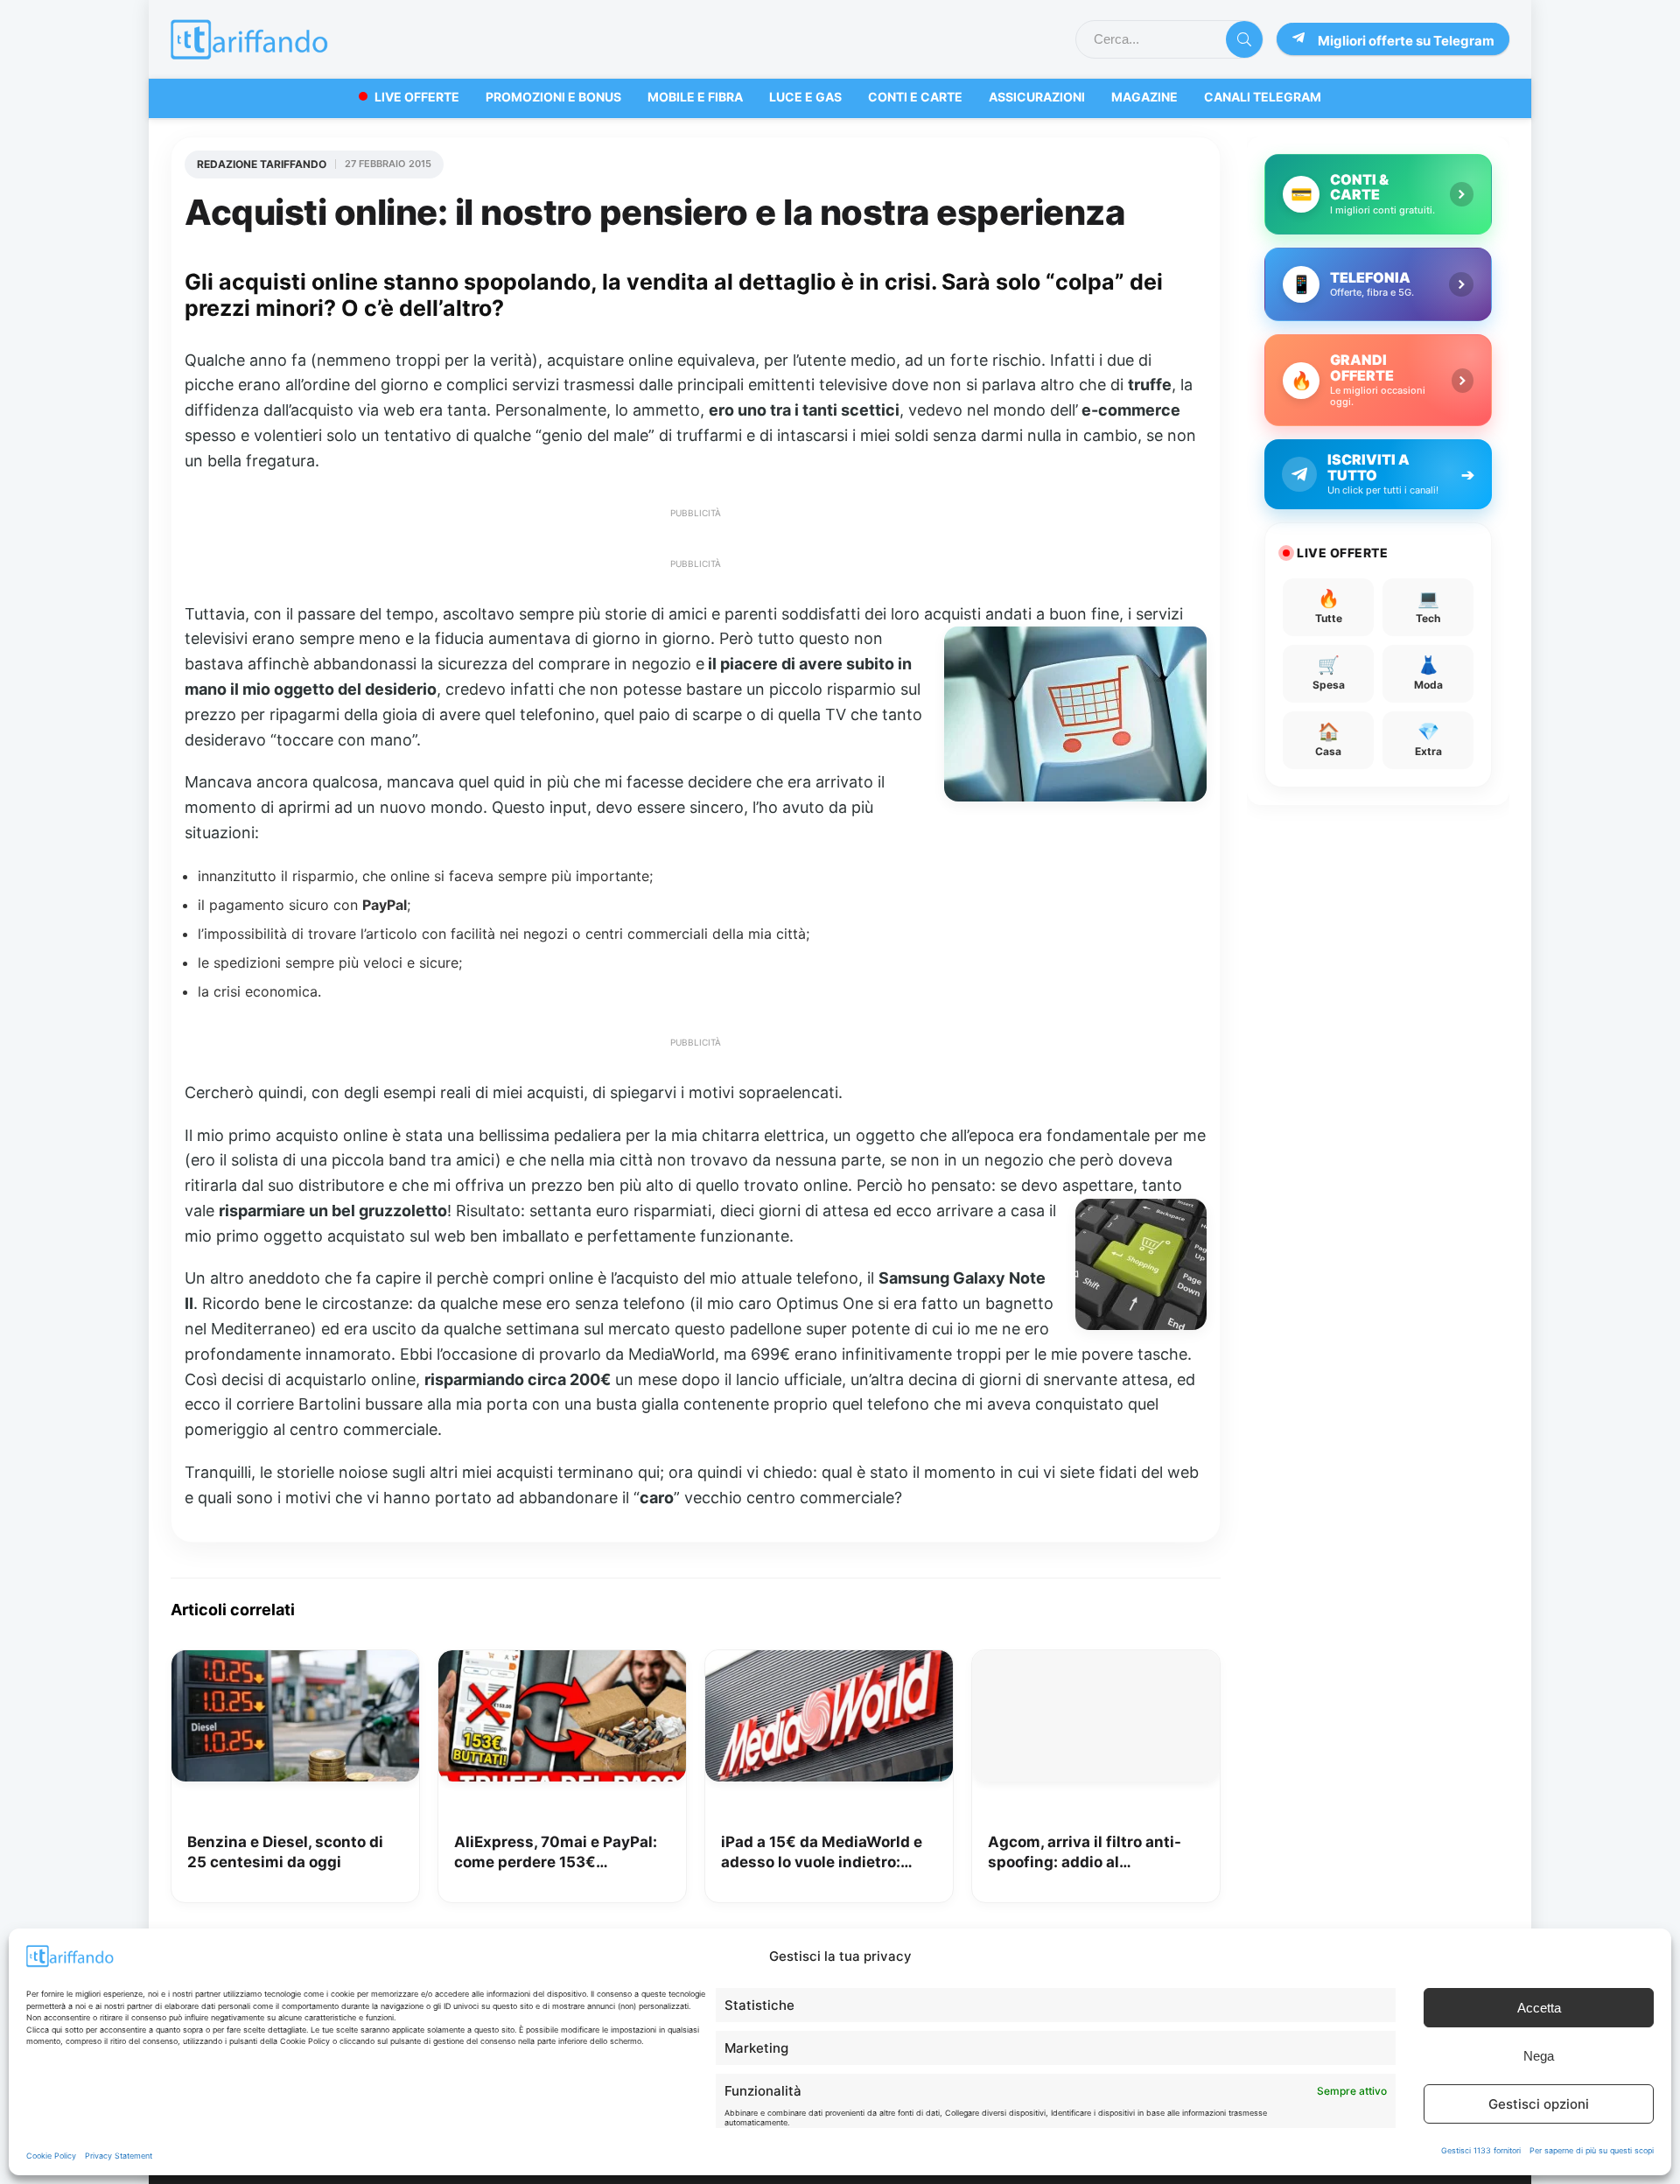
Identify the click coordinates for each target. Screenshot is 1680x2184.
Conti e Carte (915, 97)
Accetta (1539, 2008)
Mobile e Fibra (695, 97)
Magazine (1144, 97)
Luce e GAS (805, 97)
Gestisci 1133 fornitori (1481, 2150)
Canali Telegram (1263, 97)
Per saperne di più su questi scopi (1592, 2150)
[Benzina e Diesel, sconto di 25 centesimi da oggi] (295, 1662)
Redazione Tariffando (262, 164)
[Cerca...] (1244, 39)
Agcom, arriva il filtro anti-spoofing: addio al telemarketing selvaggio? (1085, 1854)
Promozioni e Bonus (553, 97)
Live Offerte (417, 97)
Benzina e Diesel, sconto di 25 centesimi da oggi (285, 1852)
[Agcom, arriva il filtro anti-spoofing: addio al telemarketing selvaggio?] (1096, 1662)
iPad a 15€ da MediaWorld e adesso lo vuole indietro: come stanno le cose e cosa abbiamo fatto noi (822, 1854)
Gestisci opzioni (1539, 2104)
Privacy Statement (119, 2156)
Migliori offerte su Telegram (1406, 41)
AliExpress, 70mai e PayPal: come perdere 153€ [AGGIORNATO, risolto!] (556, 1854)
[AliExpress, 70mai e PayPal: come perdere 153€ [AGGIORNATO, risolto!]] (562, 1662)
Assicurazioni (1037, 97)
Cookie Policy (51, 2156)
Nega (1539, 2056)
